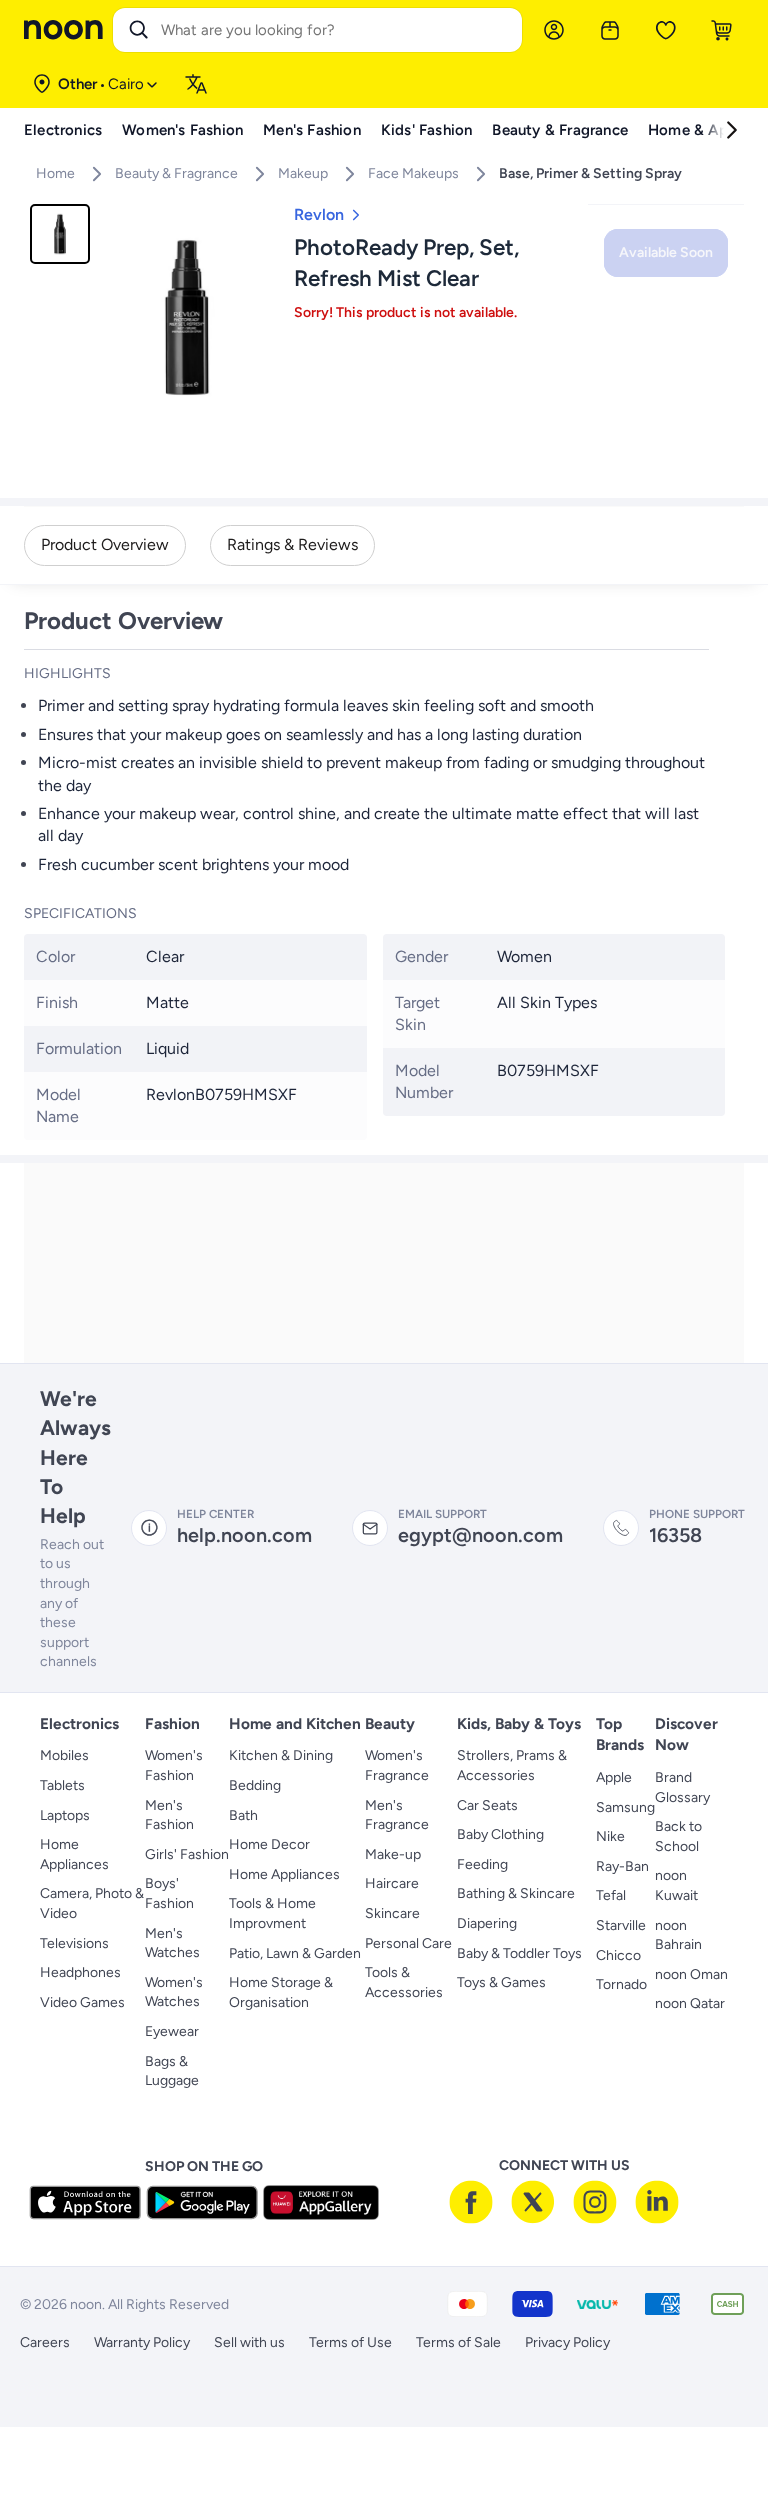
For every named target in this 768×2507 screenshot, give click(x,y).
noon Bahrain (678, 1935)
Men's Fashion (169, 1815)
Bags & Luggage (172, 2071)
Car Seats (487, 1805)
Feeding (482, 1864)
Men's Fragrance (397, 1815)
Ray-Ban (622, 1866)
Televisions (74, 1943)
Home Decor (269, 1844)
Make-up (393, 1854)
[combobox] (337, 30)
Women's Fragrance (397, 1765)
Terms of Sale (458, 2342)
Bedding (255, 1785)
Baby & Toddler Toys (519, 1953)
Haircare (392, 1883)
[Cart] (722, 30)
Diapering (487, 1923)
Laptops (65, 1815)
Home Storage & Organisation (281, 1992)
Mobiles (64, 1755)
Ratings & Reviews (292, 544)
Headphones (80, 1972)
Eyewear (172, 2031)
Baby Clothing (500, 1834)
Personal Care (408, 1943)
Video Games (82, 2002)
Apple (614, 1777)
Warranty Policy (142, 2342)
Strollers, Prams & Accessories (512, 1765)
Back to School (678, 1836)
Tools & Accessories (404, 1982)
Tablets (62, 1785)
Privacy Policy (567, 2342)
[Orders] (610, 30)
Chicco (618, 1955)
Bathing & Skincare (516, 1893)
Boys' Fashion (169, 1893)
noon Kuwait (676, 1885)
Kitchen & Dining (281, 1755)
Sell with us (249, 2342)
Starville (621, 1925)
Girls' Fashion (187, 1854)
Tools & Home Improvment (272, 1913)
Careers (45, 2342)
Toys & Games (501, 1982)
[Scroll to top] (714, 2445)
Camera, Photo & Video (92, 1903)
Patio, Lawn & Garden (295, 1953)
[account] (554, 30)
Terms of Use (350, 2342)
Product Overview (105, 544)
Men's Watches (172, 1943)
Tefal (611, 1895)
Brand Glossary (682, 1787)
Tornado (621, 1984)
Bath (243, 1815)
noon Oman (691, 1974)
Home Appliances (74, 1854)
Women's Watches (174, 1992)
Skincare (392, 1913)
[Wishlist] (666, 30)
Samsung (625, 1807)
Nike (610, 1836)
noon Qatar (690, 2003)
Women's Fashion (174, 1765)
